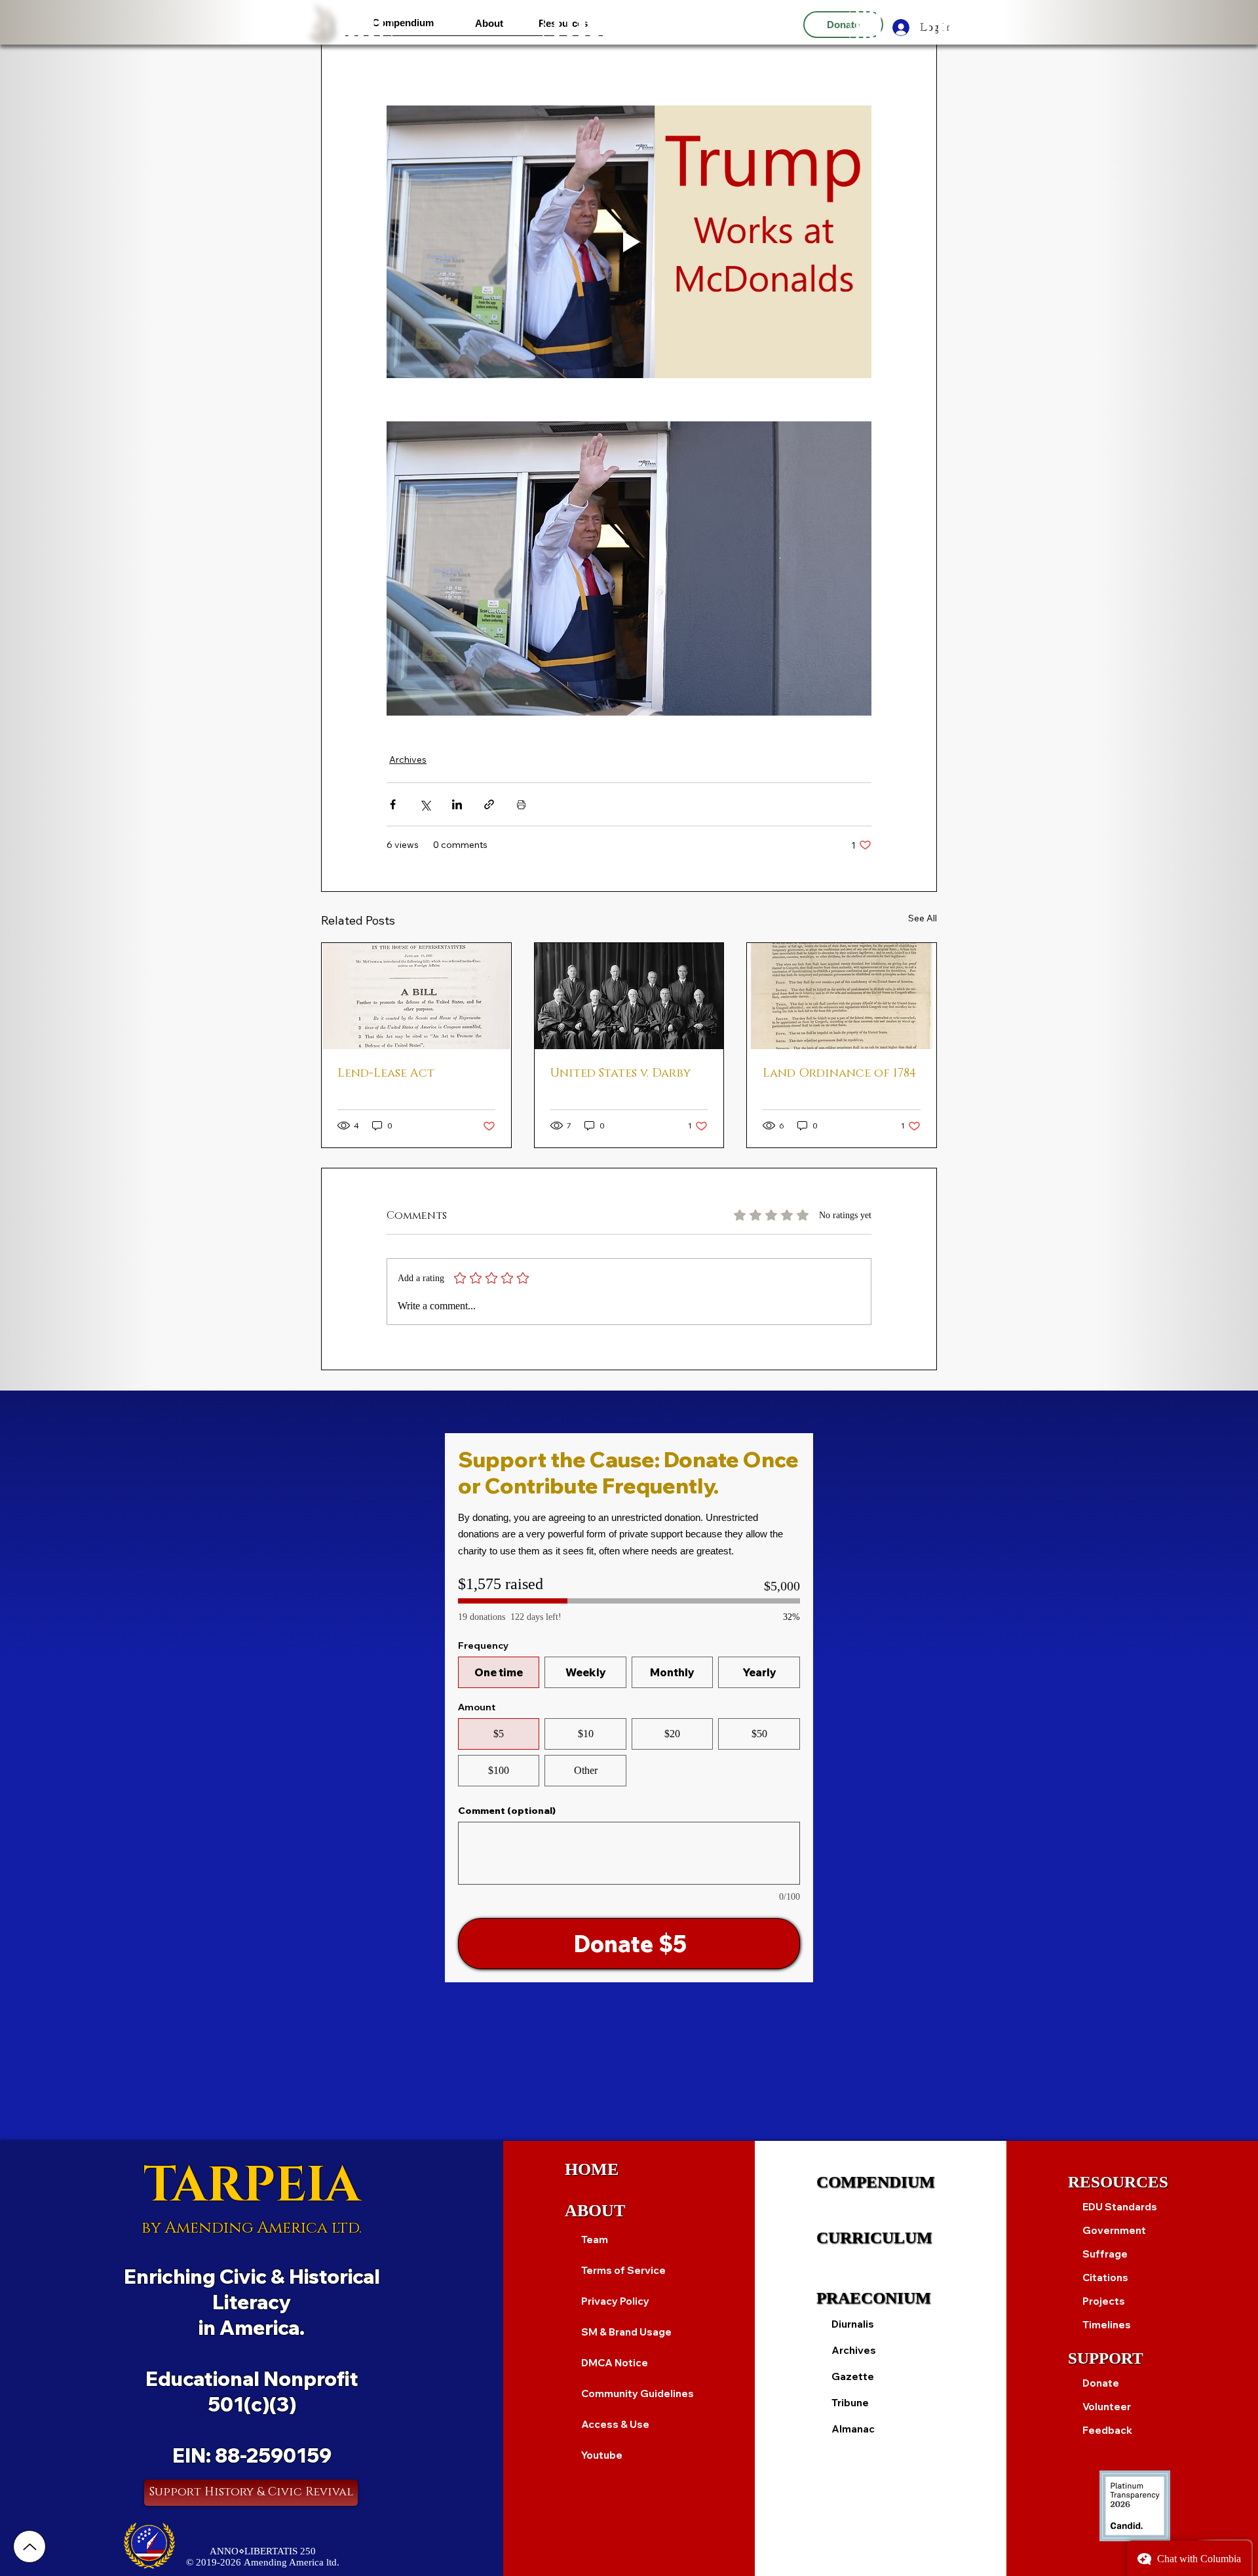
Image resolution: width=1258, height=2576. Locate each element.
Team (595, 2240)
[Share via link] (489, 804)
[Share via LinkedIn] (457, 804)
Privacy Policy (615, 2301)
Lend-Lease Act (386, 1073)
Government (1114, 2230)
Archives (408, 759)
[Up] (29, 2547)
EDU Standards (1120, 2207)
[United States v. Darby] (629, 996)
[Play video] (629, 242)
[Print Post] (521, 804)
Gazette (853, 2376)
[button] (403, 23)
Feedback (1107, 2430)
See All (923, 918)
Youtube (602, 2455)
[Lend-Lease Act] (416, 996)
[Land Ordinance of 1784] (842, 996)
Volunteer (1107, 2407)
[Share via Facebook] (393, 804)
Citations (1105, 2278)
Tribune (850, 2403)
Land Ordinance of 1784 (839, 1073)
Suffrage (1105, 2254)
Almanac (853, 2429)
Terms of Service (623, 2270)
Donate (1101, 2383)
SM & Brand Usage (626, 2332)
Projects (1104, 2301)
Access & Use (615, 2424)
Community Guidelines (637, 2393)
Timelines (1107, 2325)
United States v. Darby (620, 1073)
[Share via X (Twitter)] (425, 804)
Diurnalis (853, 2324)
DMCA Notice (615, 2363)
